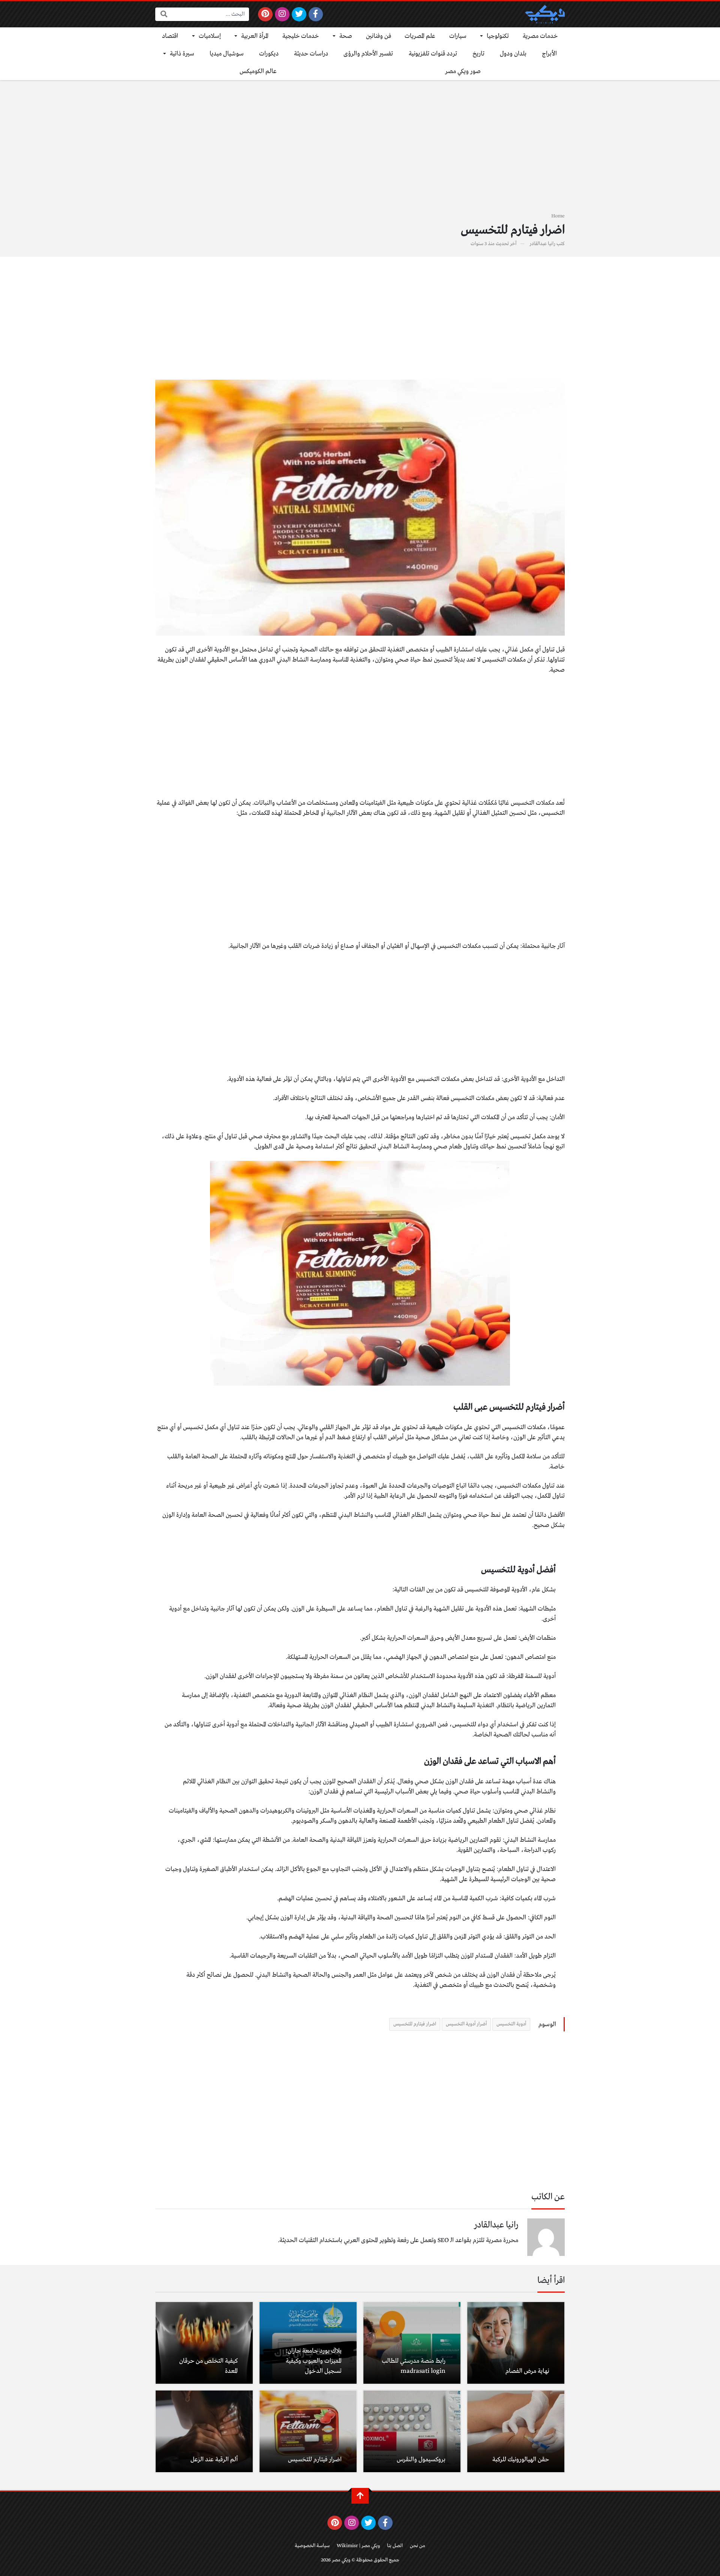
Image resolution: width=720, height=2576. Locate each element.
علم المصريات (420, 36)
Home (558, 216)
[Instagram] (282, 14)
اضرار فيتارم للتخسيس (415, 2024)
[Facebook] (316, 14)
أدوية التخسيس (511, 2024)
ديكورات (269, 54)
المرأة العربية (255, 36)
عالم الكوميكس (258, 71)
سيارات (458, 36)
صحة (346, 36)
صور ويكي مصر (463, 71)
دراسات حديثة (311, 54)
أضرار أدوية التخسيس (466, 2024)
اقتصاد (170, 36)
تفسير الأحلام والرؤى (368, 54)
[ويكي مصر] (545, 14)
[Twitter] (299, 14)
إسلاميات (210, 36)
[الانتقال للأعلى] (360, 2496)
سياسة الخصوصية (312, 2546)
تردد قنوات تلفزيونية (433, 54)
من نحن (418, 2546)
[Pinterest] (265, 14)
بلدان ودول (513, 54)
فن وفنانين (379, 36)
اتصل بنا (395, 2546)
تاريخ (478, 54)
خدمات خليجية (301, 36)
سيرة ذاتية (182, 54)
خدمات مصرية (540, 36)
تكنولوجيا (498, 36)
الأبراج (549, 54)
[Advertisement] (360, 151)
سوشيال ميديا (227, 54)
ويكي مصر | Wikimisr (358, 2546)
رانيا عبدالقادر (542, 244)
